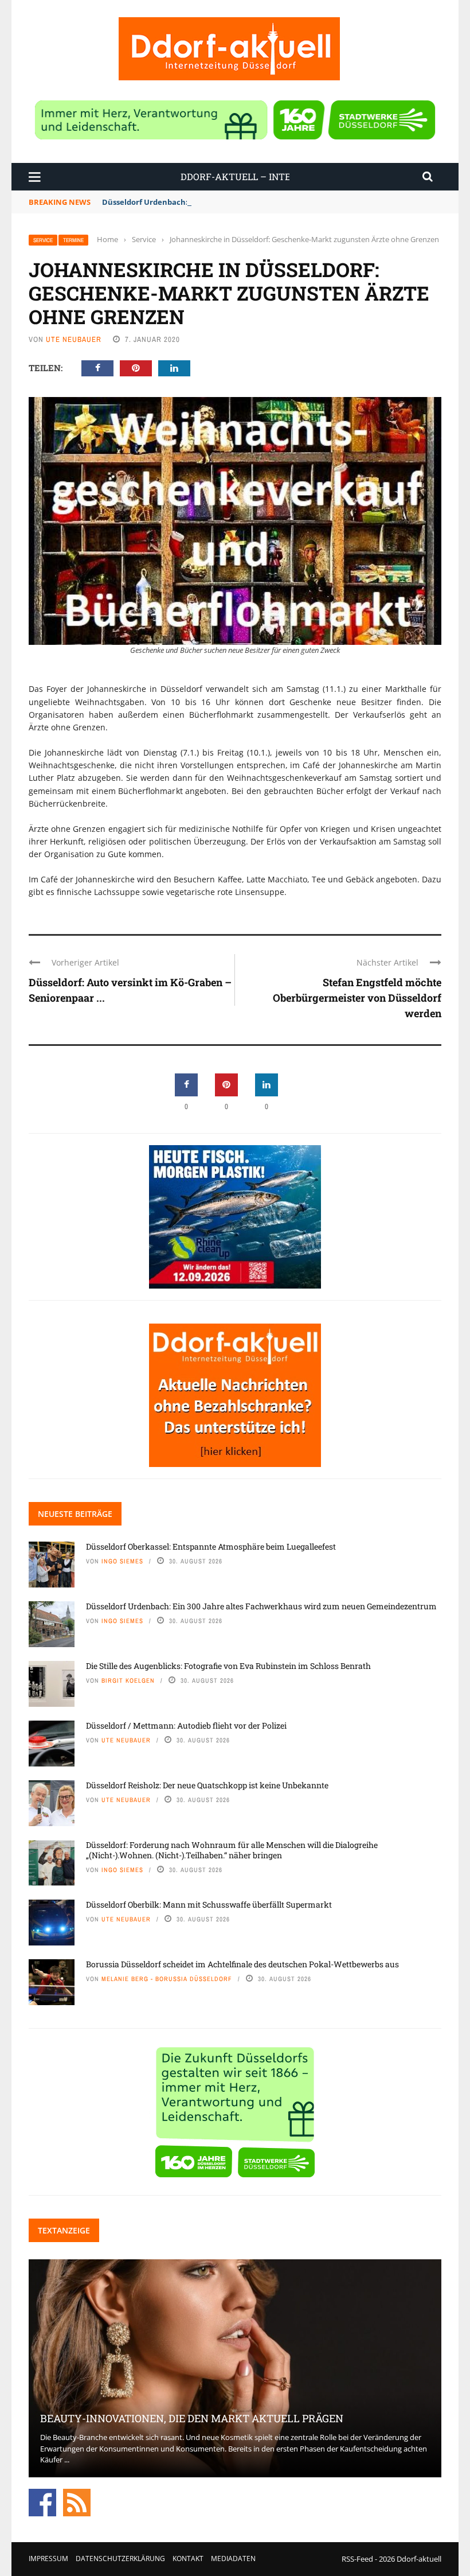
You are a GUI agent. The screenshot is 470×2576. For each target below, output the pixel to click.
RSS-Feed (357, 2559)
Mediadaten (233, 2559)
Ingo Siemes (122, 1561)
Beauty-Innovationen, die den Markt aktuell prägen (192, 2418)
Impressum (48, 2559)
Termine (73, 240)
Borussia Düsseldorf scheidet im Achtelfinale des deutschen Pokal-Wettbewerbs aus (242, 1964)
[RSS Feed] (77, 2501)
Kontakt (188, 2559)
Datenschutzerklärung (120, 2559)
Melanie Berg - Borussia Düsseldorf (167, 1979)
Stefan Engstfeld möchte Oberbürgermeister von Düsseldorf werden (357, 998)
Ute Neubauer (74, 339)
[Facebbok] (42, 2501)
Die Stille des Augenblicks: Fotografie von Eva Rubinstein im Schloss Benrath (228, 1666)
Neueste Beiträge (75, 1514)
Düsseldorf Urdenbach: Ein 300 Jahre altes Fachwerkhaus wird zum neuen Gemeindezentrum (275, 202)
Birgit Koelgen (128, 1680)
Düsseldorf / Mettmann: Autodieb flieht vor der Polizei (186, 1725)
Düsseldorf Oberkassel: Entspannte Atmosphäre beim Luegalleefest (211, 1546)
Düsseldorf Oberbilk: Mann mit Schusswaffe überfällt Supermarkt (209, 1904)
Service (43, 240)
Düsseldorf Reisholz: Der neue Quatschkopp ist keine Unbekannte (207, 1785)
